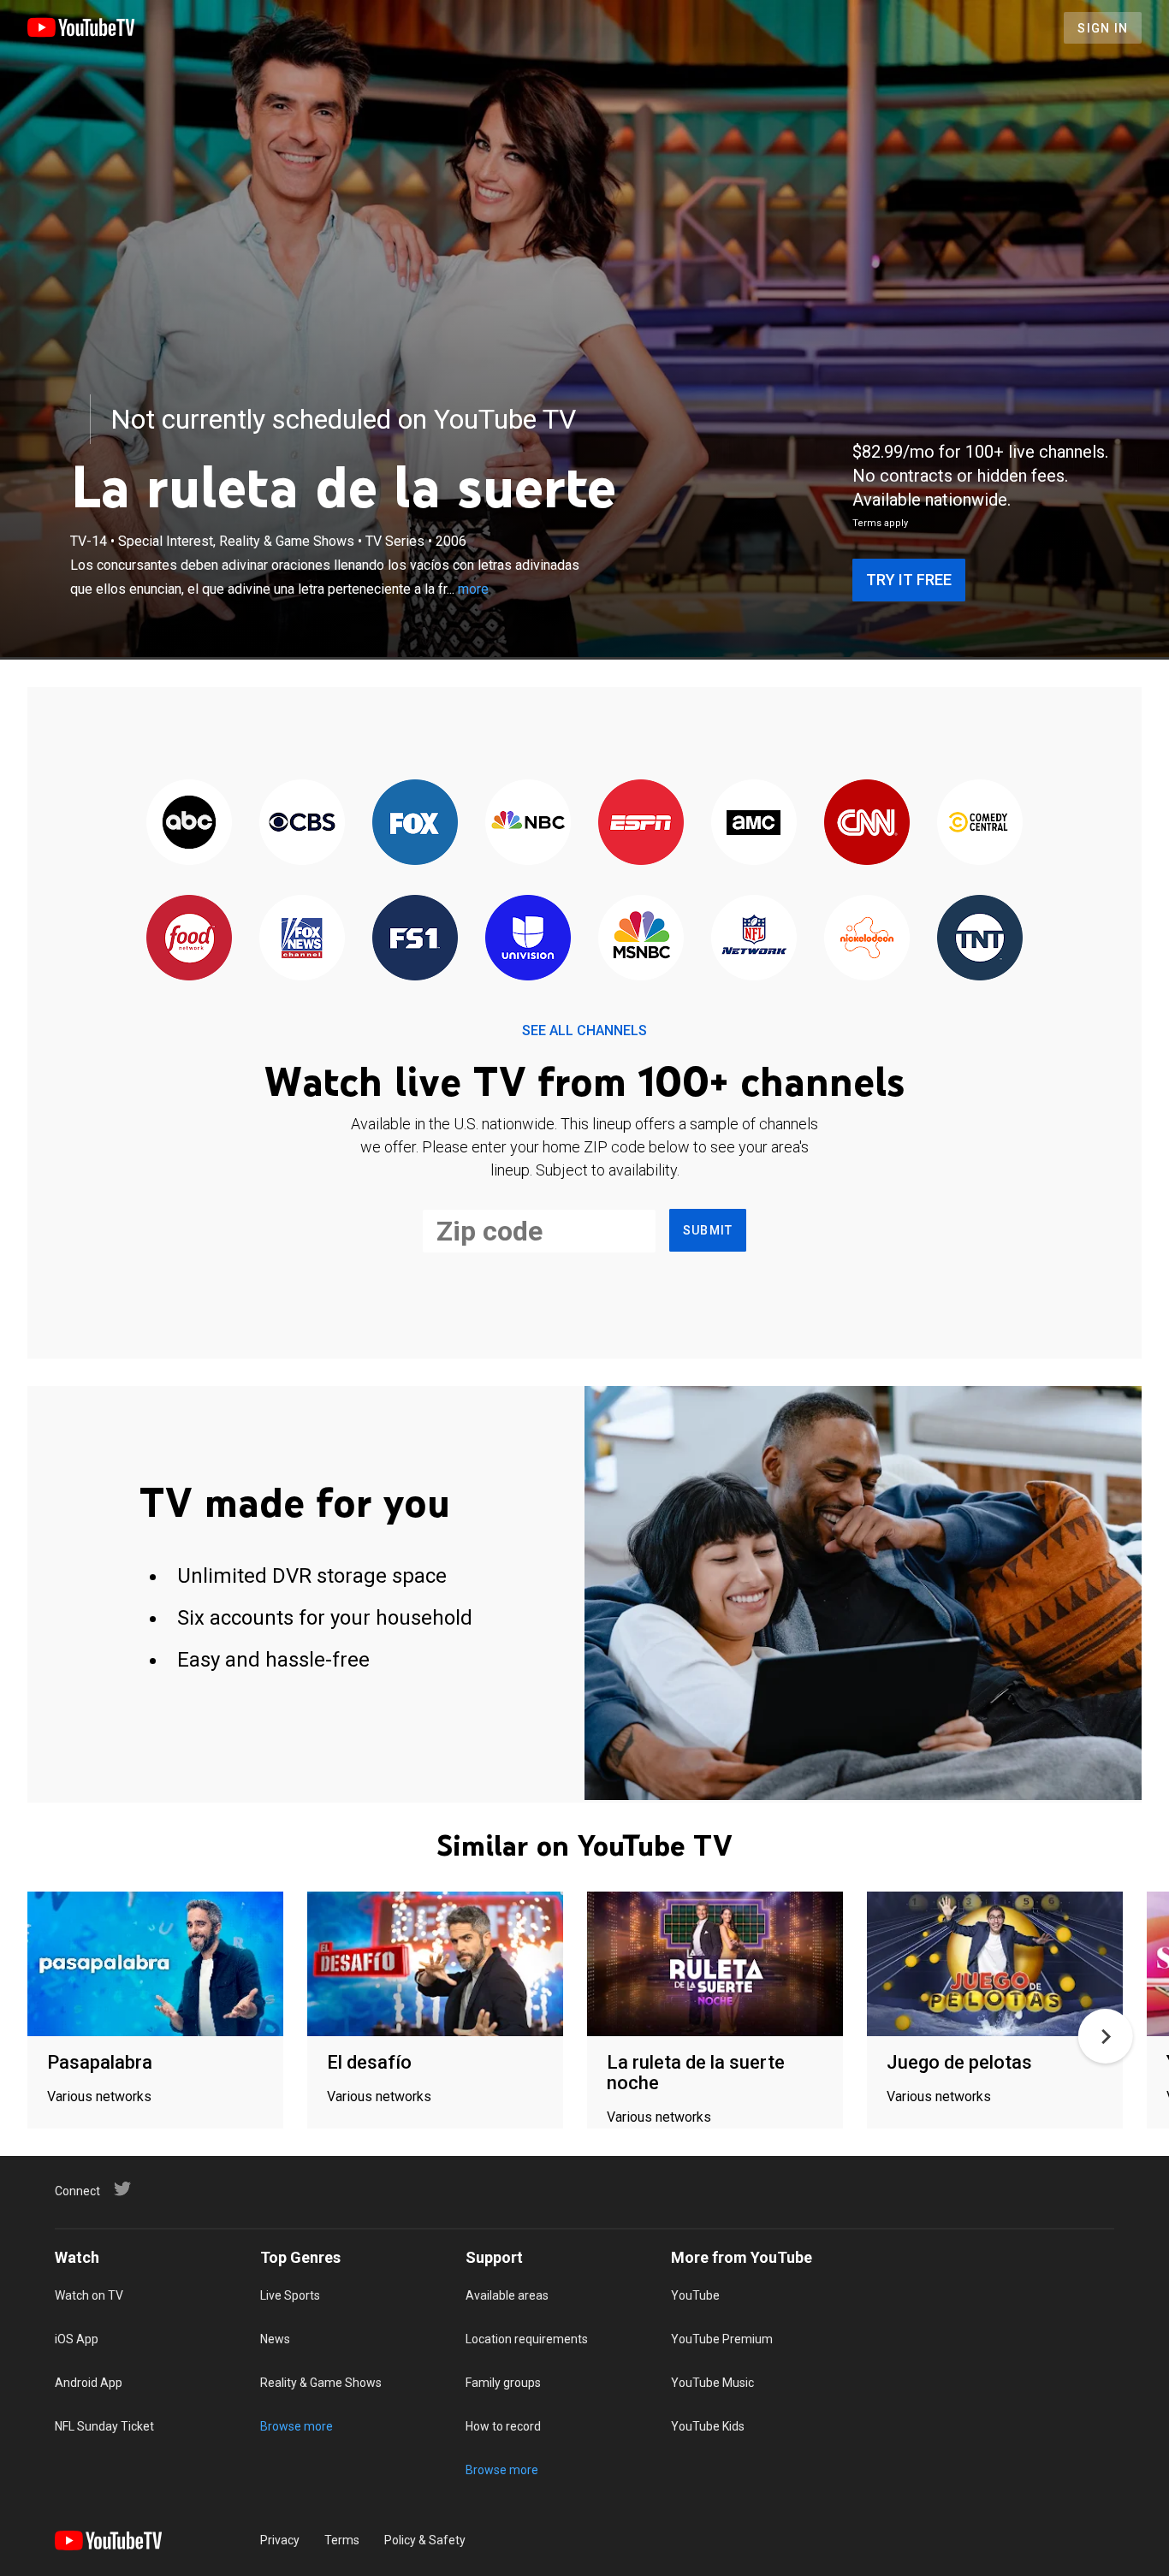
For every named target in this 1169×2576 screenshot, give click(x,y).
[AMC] (754, 823)
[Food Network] (189, 939)
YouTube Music (712, 2383)
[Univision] (528, 939)
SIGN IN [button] (1103, 28)
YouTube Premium (722, 2339)
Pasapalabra (100, 2062)
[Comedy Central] (980, 823)
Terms (342, 2540)
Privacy (280, 2540)
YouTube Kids (708, 2426)
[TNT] (980, 939)
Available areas (507, 2295)
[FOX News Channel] (302, 939)
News (275, 2339)
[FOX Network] (415, 823)
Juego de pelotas (959, 2062)
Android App (89, 2383)
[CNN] (867, 823)
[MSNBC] (641, 939)
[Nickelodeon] (867, 939)
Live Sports (290, 2295)
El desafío (369, 2062)
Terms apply (880, 523)
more (473, 589)
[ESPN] (641, 823)
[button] (1106, 2036)
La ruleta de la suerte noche (696, 2073)
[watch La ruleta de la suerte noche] (715, 1965)
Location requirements (527, 2339)
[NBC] (528, 823)
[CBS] (302, 823)
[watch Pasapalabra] (155, 1965)
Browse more (297, 2426)
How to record (503, 2426)
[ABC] (189, 823)
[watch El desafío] (435, 1965)
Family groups (503, 2383)
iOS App (77, 2339)
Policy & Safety (425, 2540)
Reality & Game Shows (321, 2383)
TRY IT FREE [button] (909, 580)
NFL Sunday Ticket (104, 2426)
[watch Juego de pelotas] (995, 1965)
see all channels (584, 1030)
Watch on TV (89, 2295)
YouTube (695, 2295)
